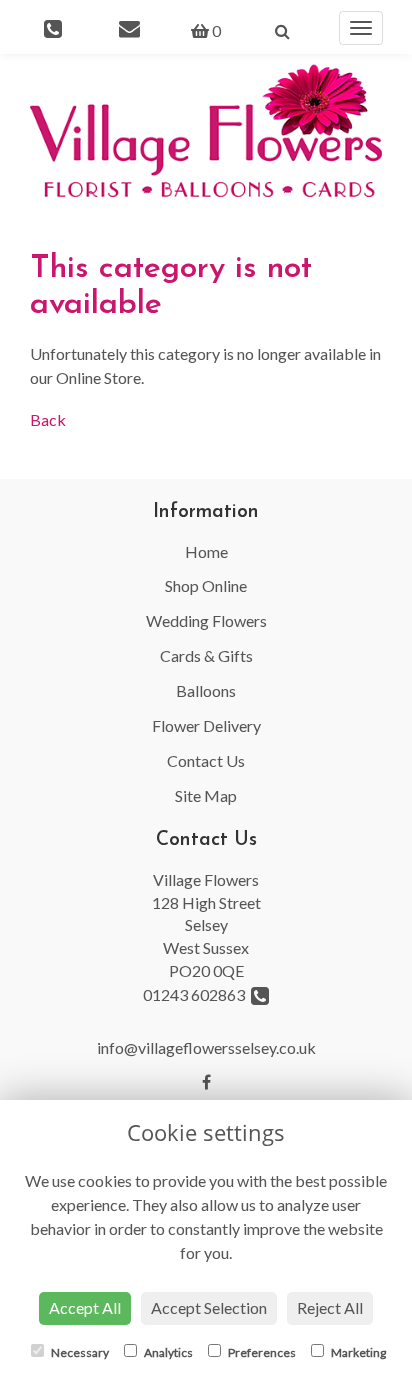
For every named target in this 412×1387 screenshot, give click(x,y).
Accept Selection (209, 1307)
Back (48, 419)
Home (206, 551)
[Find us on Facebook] (206, 1081)
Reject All (330, 1307)
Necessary (79, 1352)
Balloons (206, 690)
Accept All (85, 1307)
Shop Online (206, 585)
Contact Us (206, 760)
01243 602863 (197, 994)
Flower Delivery (206, 725)
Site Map (206, 795)
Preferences (261, 1352)
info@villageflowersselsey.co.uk (206, 1047)
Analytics (167, 1352)
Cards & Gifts (206, 655)
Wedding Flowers (206, 620)
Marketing (357, 1352)
